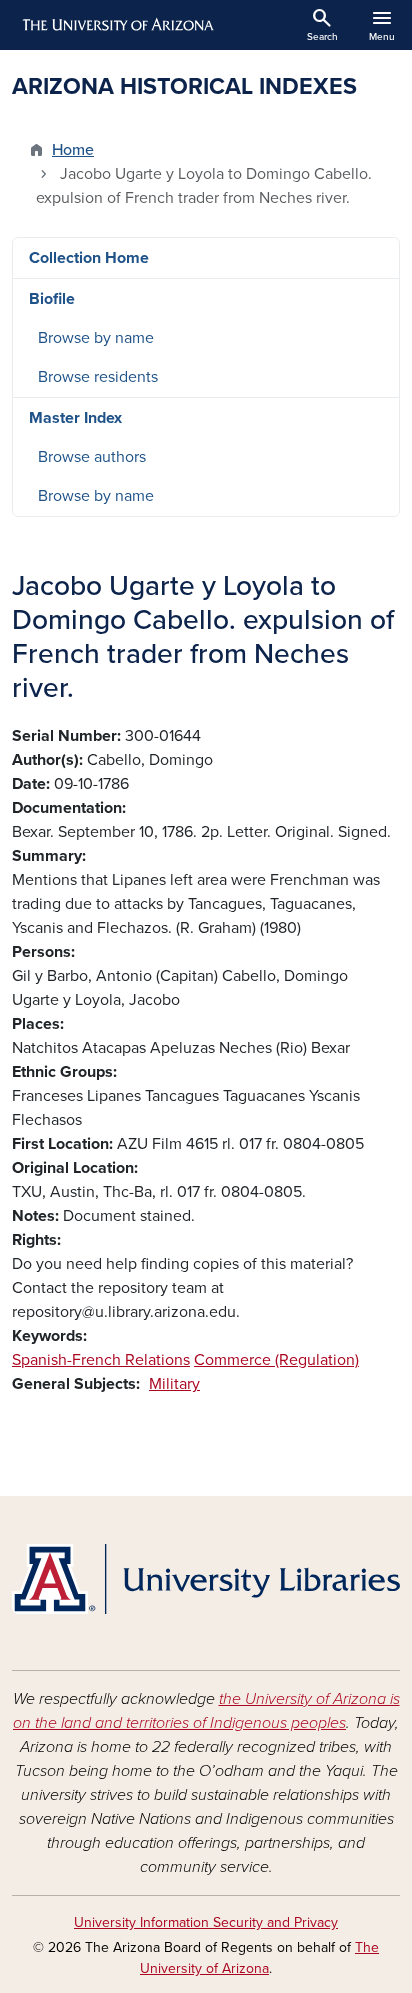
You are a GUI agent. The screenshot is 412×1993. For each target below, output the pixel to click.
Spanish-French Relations (101, 1360)
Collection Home (89, 258)
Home (73, 150)
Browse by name (96, 338)
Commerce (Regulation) (276, 1360)
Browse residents (98, 377)
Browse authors (92, 457)
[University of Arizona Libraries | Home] (206, 1579)
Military (174, 1384)
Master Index (75, 418)
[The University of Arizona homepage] (116, 25)
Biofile (52, 299)
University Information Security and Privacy (206, 1922)
